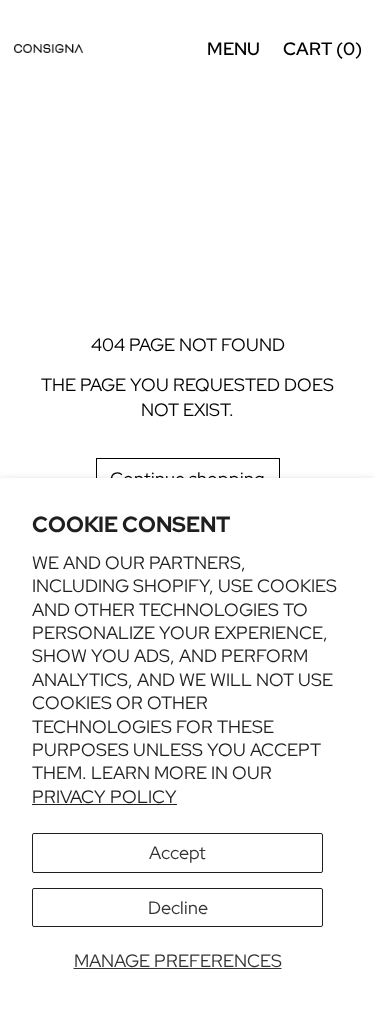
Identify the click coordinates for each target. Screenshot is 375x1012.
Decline (178, 907)
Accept (177, 852)
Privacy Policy (104, 796)
